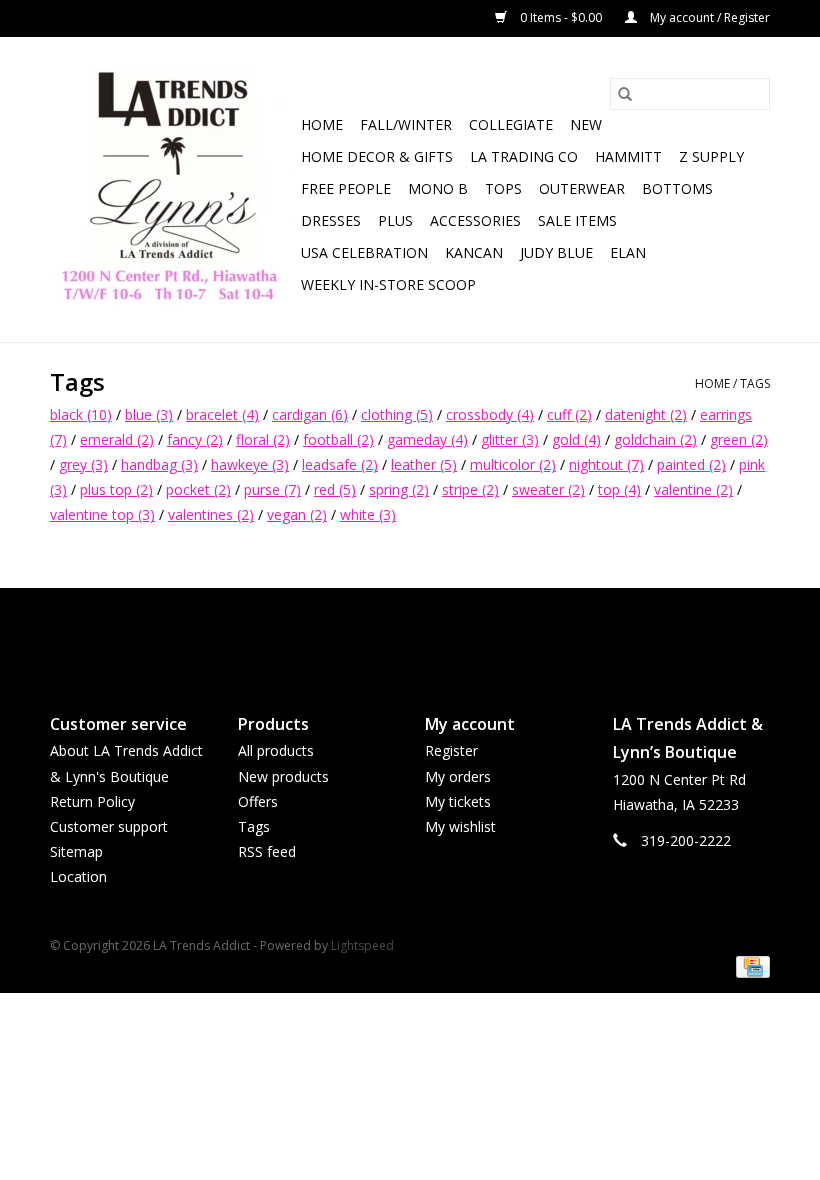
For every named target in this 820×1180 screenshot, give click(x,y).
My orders (458, 776)
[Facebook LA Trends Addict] (392, 634)
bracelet (222, 414)
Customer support (109, 826)
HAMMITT (628, 156)
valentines (211, 514)
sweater (548, 489)
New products (283, 776)
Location (78, 876)
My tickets (458, 801)
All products (276, 750)
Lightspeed (362, 945)
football (338, 439)
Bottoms (677, 188)
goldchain (655, 439)
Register (451, 750)
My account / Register (708, 17)
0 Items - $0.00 (561, 17)
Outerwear (582, 188)
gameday (427, 439)
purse (272, 489)
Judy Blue (556, 252)
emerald (117, 439)
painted (691, 464)
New (586, 124)
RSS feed (267, 851)
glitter (510, 439)
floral (263, 439)
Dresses (331, 220)
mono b (438, 188)
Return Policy (92, 801)
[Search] (625, 94)
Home (322, 124)
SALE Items (577, 220)
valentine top (102, 514)
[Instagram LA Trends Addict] (428, 634)
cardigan (310, 414)
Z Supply (711, 156)
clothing (397, 414)
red (335, 489)
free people (346, 188)
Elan (628, 252)
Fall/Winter (406, 124)
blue (149, 414)
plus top (116, 489)
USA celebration (364, 252)
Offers (258, 801)
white (368, 514)
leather (424, 464)
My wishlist (460, 826)
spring (399, 489)
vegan (297, 514)
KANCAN (474, 252)
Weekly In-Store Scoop (388, 284)
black (81, 414)
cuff (569, 414)
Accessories (475, 220)
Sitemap (76, 851)
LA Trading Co (524, 156)
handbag (159, 464)
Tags (755, 383)
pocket (198, 489)
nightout (606, 464)
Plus (395, 220)
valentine (693, 489)
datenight (646, 414)
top (619, 489)
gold (576, 439)
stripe (470, 489)
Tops (503, 188)
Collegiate (511, 124)
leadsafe (340, 464)
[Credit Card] (749, 965)
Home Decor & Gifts (377, 156)
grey (83, 464)
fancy (195, 439)
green (739, 439)
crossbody (490, 414)
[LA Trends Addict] (172, 189)
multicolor (513, 464)
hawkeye (250, 464)
